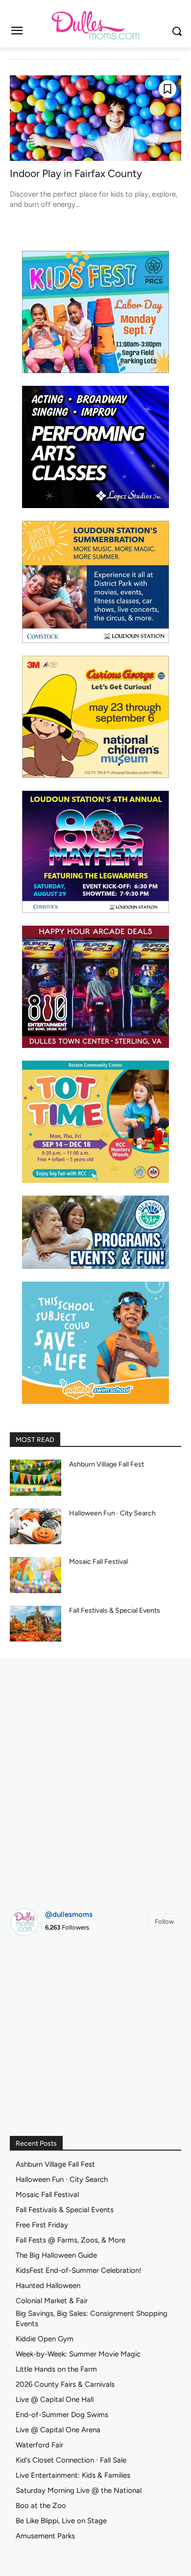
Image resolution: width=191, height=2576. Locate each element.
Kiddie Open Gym (45, 2339)
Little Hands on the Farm (56, 2369)
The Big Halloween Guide (56, 2255)
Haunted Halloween (48, 2286)
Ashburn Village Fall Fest (107, 1464)
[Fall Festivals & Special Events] (36, 1624)
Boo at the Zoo (41, 2506)
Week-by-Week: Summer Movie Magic (78, 2354)
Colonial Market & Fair (52, 2301)
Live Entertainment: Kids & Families (73, 2475)
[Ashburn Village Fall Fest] (36, 1478)
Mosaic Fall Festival (98, 1562)
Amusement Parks (45, 2536)
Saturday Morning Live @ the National (79, 2490)
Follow (164, 1921)
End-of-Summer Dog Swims (62, 2415)
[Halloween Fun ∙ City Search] (36, 1527)
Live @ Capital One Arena (58, 2430)
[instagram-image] (37, 1971)
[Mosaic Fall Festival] (36, 1575)
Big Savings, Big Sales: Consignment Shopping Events (92, 2319)
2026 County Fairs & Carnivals (65, 2384)
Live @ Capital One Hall (55, 2399)
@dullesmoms (69, 1914)
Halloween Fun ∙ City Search (112, 1513)
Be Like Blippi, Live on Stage (61, 2521)
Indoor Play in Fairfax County (76, 173)
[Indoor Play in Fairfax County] (95, 118)
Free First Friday (42, 2225)
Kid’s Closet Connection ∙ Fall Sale (71, 2460)
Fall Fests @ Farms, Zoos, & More (71, 2240)
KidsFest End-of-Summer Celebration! (78, 2270)
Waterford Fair (39, 2445)
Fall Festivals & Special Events (115, 1610)
